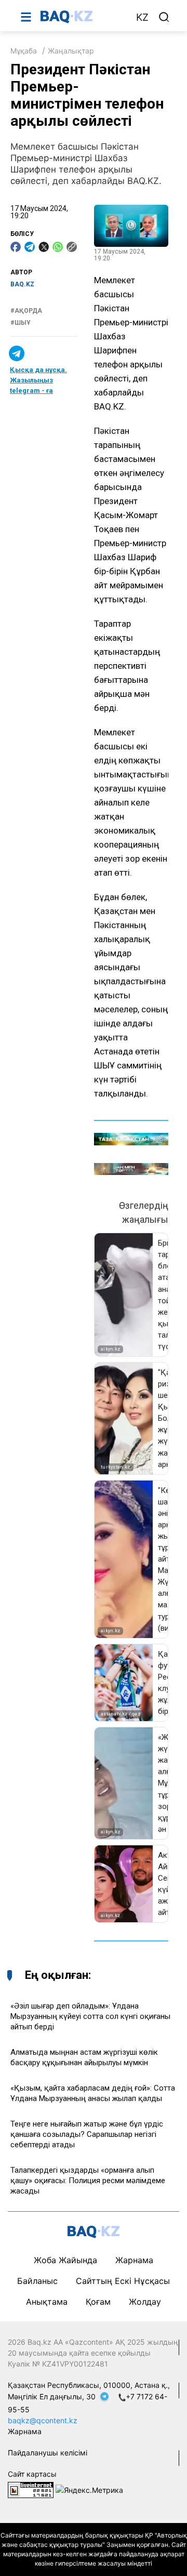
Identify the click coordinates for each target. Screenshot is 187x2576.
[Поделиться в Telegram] (30, 247)
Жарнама (134, 2260)
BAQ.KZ (22, 284)
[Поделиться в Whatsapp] (58, 247)
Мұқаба (24, 51)
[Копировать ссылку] (72, 247)
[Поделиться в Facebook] (16, 247)
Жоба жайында (65, 2260)
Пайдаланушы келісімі (48, 2453)
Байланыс (37, 2281)
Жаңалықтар (71, 51)
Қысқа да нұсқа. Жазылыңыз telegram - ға (38, 380)
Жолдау (145, 2302)
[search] (164, 17)
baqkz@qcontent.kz (43, 2420)
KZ (142, 17)
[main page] (83, 17)
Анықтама (47, 2302)
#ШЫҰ (21, 323)
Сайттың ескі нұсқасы (123, 2281)
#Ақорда (26, 311)
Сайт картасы (32, 2474)
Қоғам (98, 2302)
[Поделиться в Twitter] (44, 247)
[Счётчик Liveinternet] (31, 2489)
